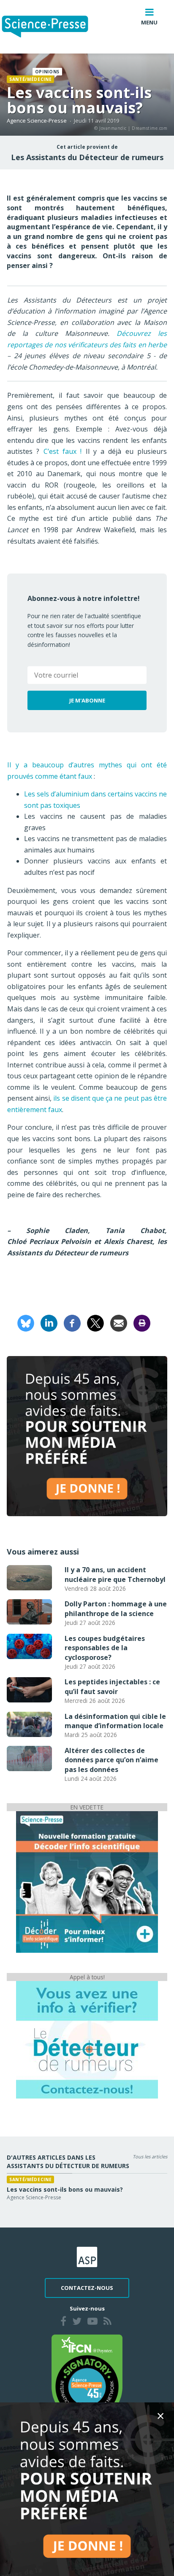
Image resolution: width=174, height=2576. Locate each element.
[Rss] (107, 2322)
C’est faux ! (63, 451)
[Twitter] (77, 2322)
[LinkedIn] (49, 1322)
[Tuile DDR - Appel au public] (87, 2040)
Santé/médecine (30, 79)
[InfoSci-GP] (87, 1881)
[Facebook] (72, 1322)
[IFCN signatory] (87, 2378)
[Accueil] (52, 27)
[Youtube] (92, 2322)
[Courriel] (119, 1322)
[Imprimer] (142, 1322)
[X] (95, 1322)
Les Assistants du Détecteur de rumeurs (87, 157)
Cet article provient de (87, 147)
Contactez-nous (87, 2288)
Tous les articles (150, 2156)
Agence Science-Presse (37, 121)
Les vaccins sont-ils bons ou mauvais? (65, 2189)
